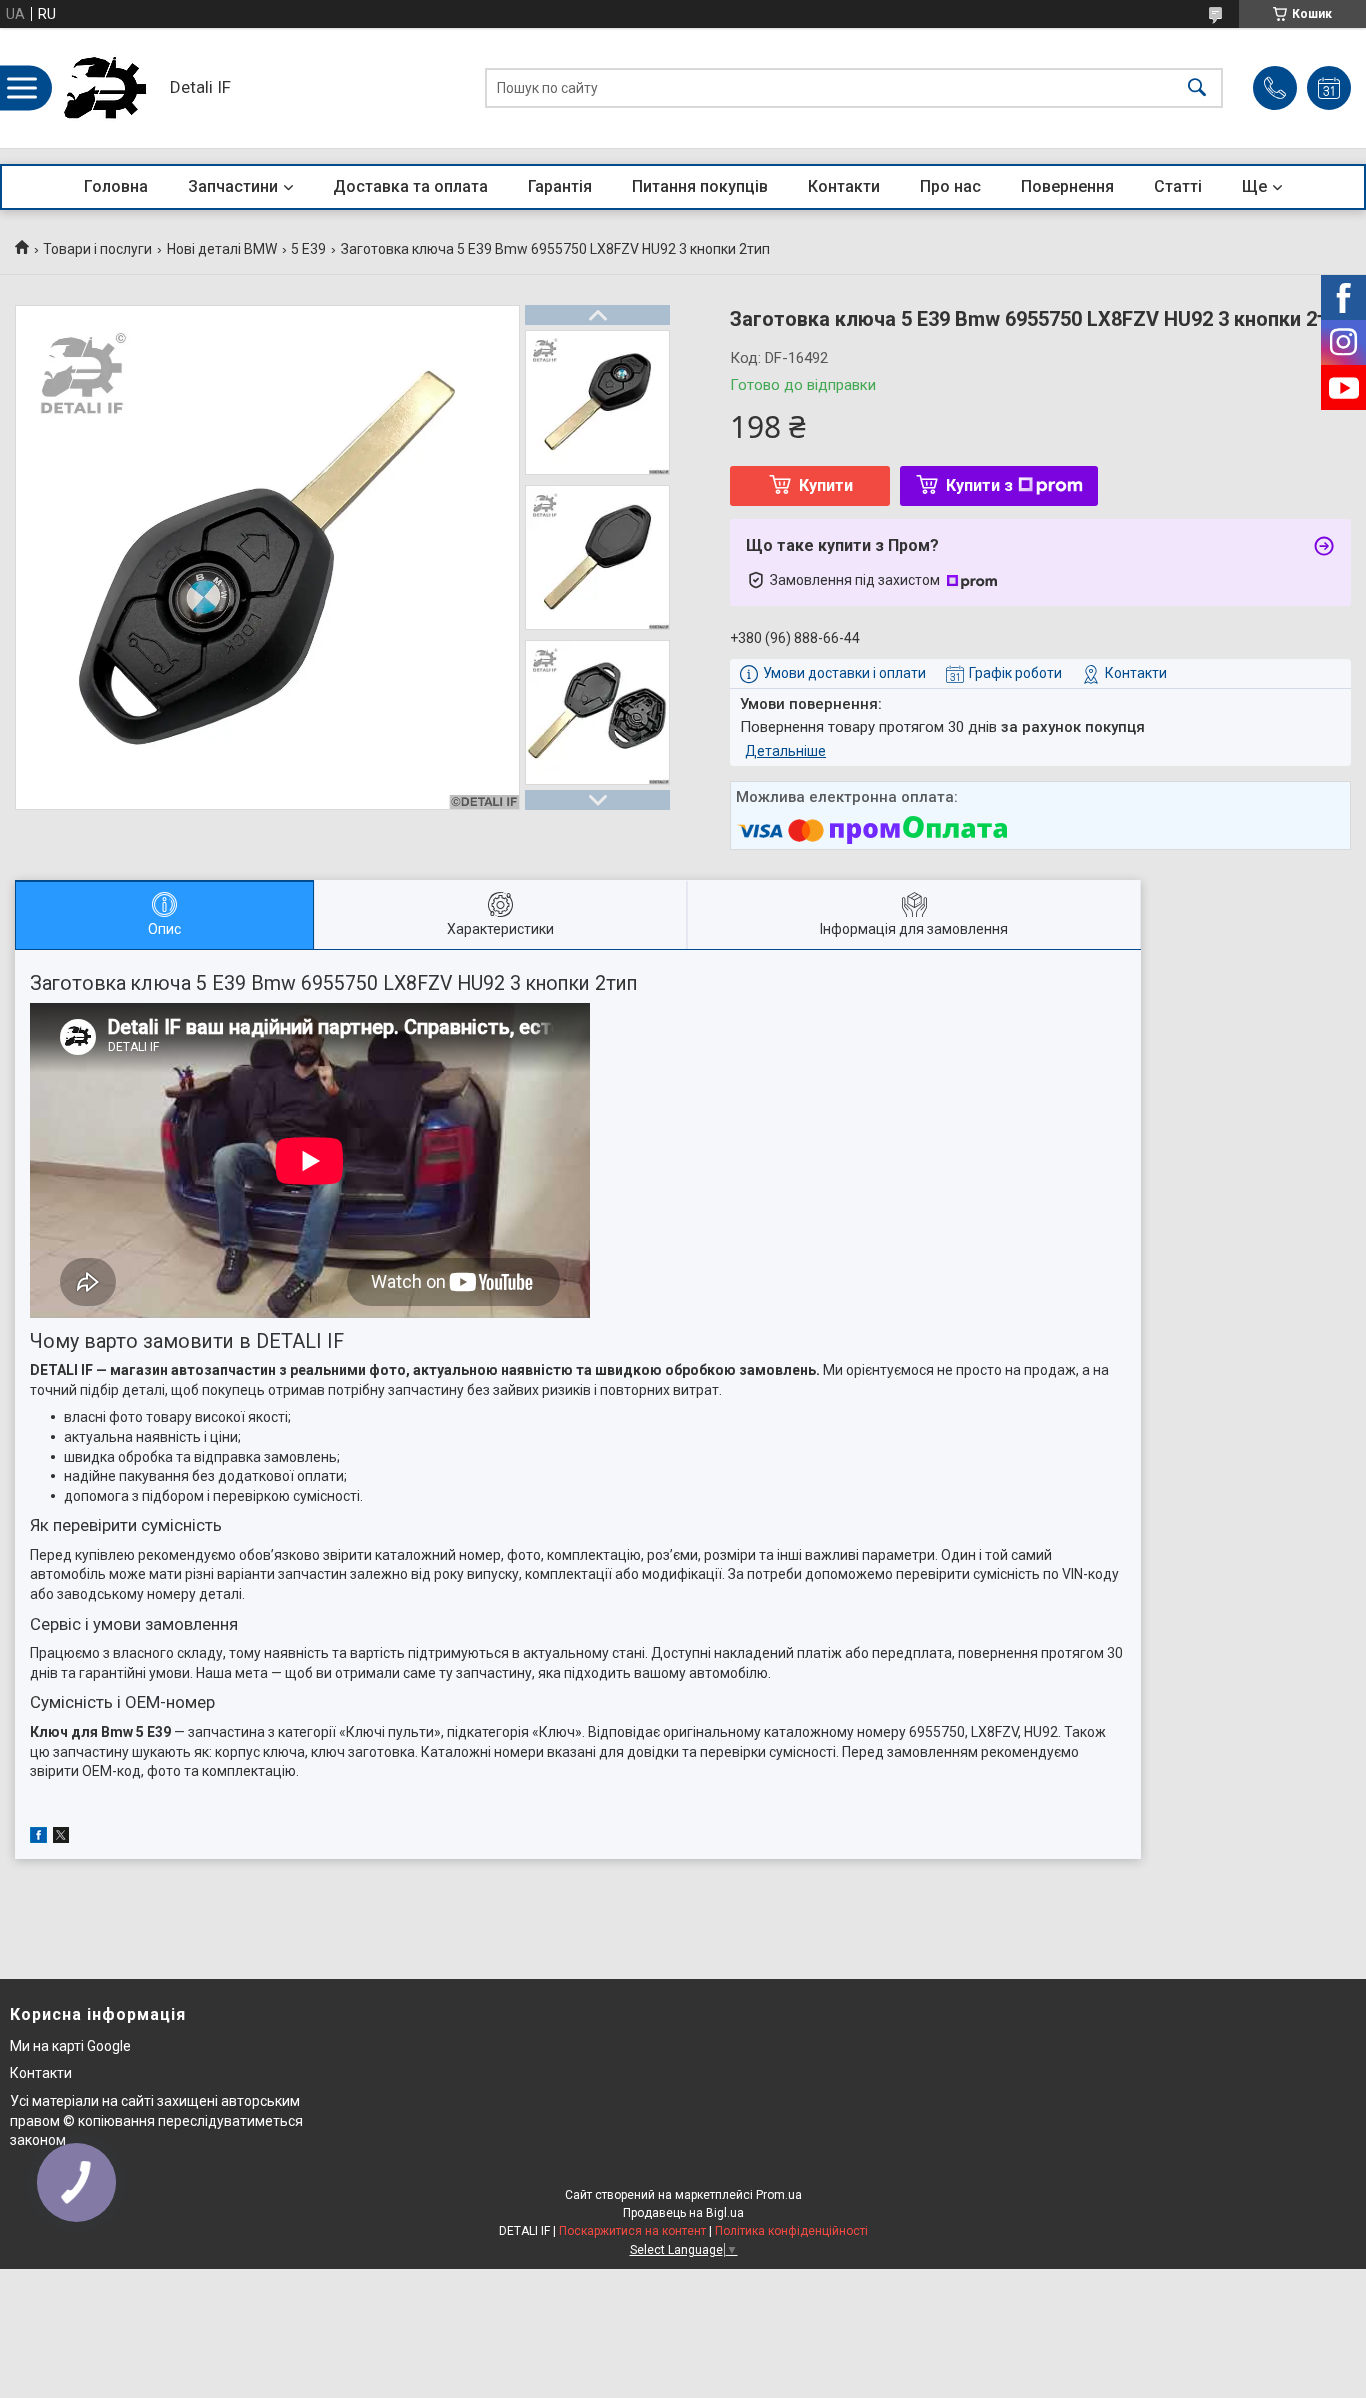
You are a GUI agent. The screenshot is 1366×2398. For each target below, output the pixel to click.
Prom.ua (779, 2195)
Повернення (1067, 186)
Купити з (979, 485)
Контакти (844, 186)
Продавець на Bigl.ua (683, 2213)
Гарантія (560, 186)
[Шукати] (1197, 88)
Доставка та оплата (410, 186)
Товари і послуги (97, 249)
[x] (61, 1838)
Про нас (950, 186)
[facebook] (38, 1838)
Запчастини (233, 186)
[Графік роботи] (1329, 88)
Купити (826, 485)
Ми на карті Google (70, 2046)
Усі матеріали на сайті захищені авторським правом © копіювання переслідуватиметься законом (156, 2120)
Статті (1178, 186)
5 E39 (308, 249)
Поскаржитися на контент (632, 2231)
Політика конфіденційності (791, 2231)
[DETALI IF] (105, 88)
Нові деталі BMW (222, 249)
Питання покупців (700, 186)
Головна (116, 186)
